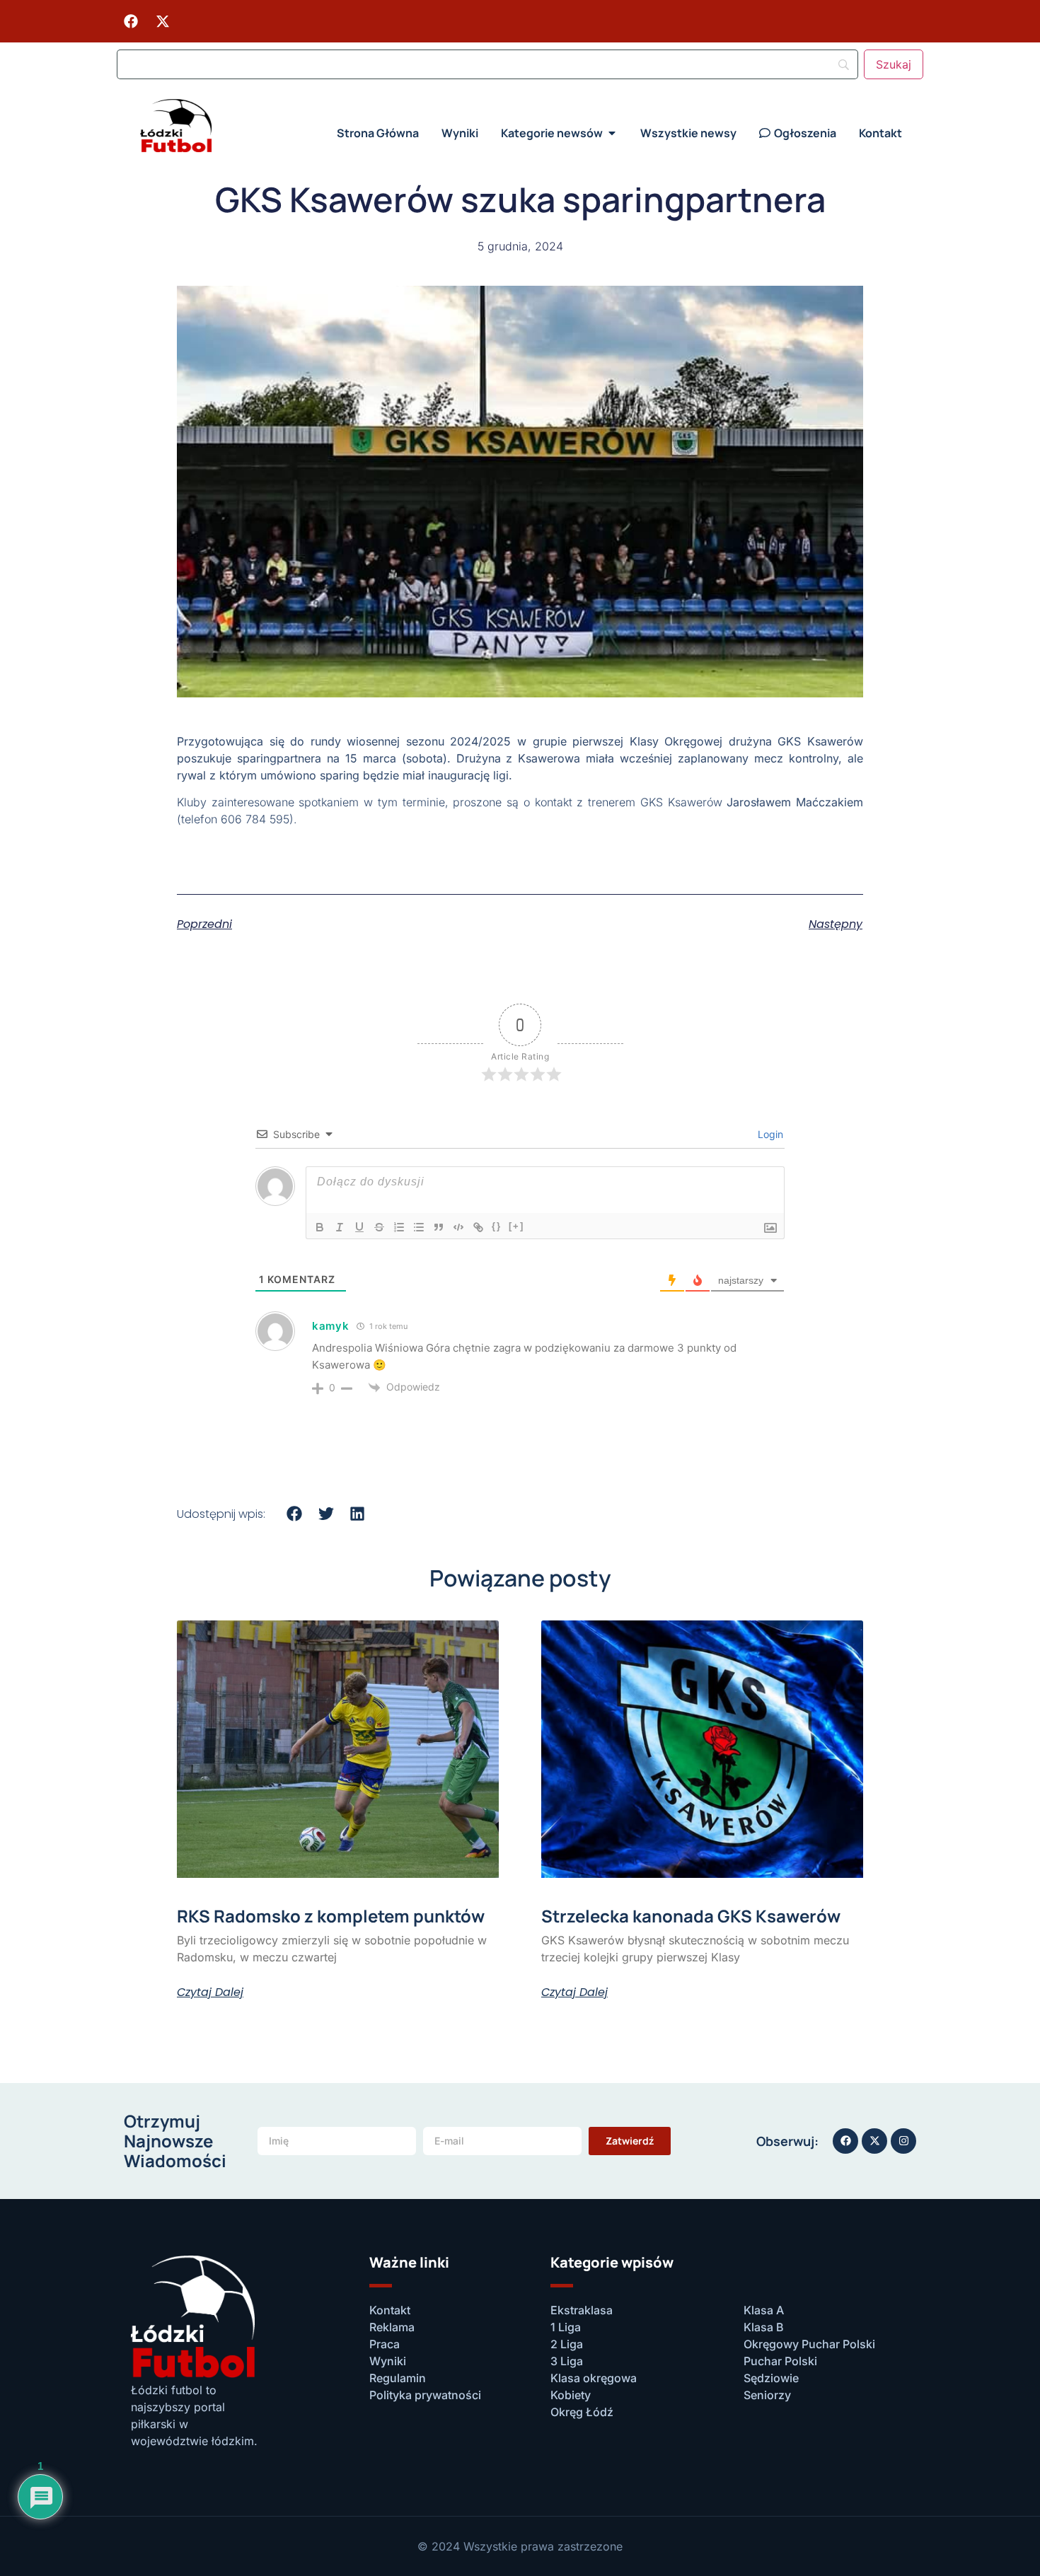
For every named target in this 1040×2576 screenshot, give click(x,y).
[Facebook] (131, 21)
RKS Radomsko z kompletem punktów (331, 1916)
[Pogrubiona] (320, 1227)
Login (769, 1134)
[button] (295, 1513)
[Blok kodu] (458, 1227)
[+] (516, 1226)
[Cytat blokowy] (439, 1227)
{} (497, 1226)
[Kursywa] (340, 1227)
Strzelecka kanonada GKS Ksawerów (691, 1916)
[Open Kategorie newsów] (612, 133)
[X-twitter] (163, 21)
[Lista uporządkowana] (399, 1227)
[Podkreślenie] (359, 1227)
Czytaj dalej (210, 1992)
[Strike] (379, 1227)
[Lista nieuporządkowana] (419, 1227)
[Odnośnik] (478, 1227)
